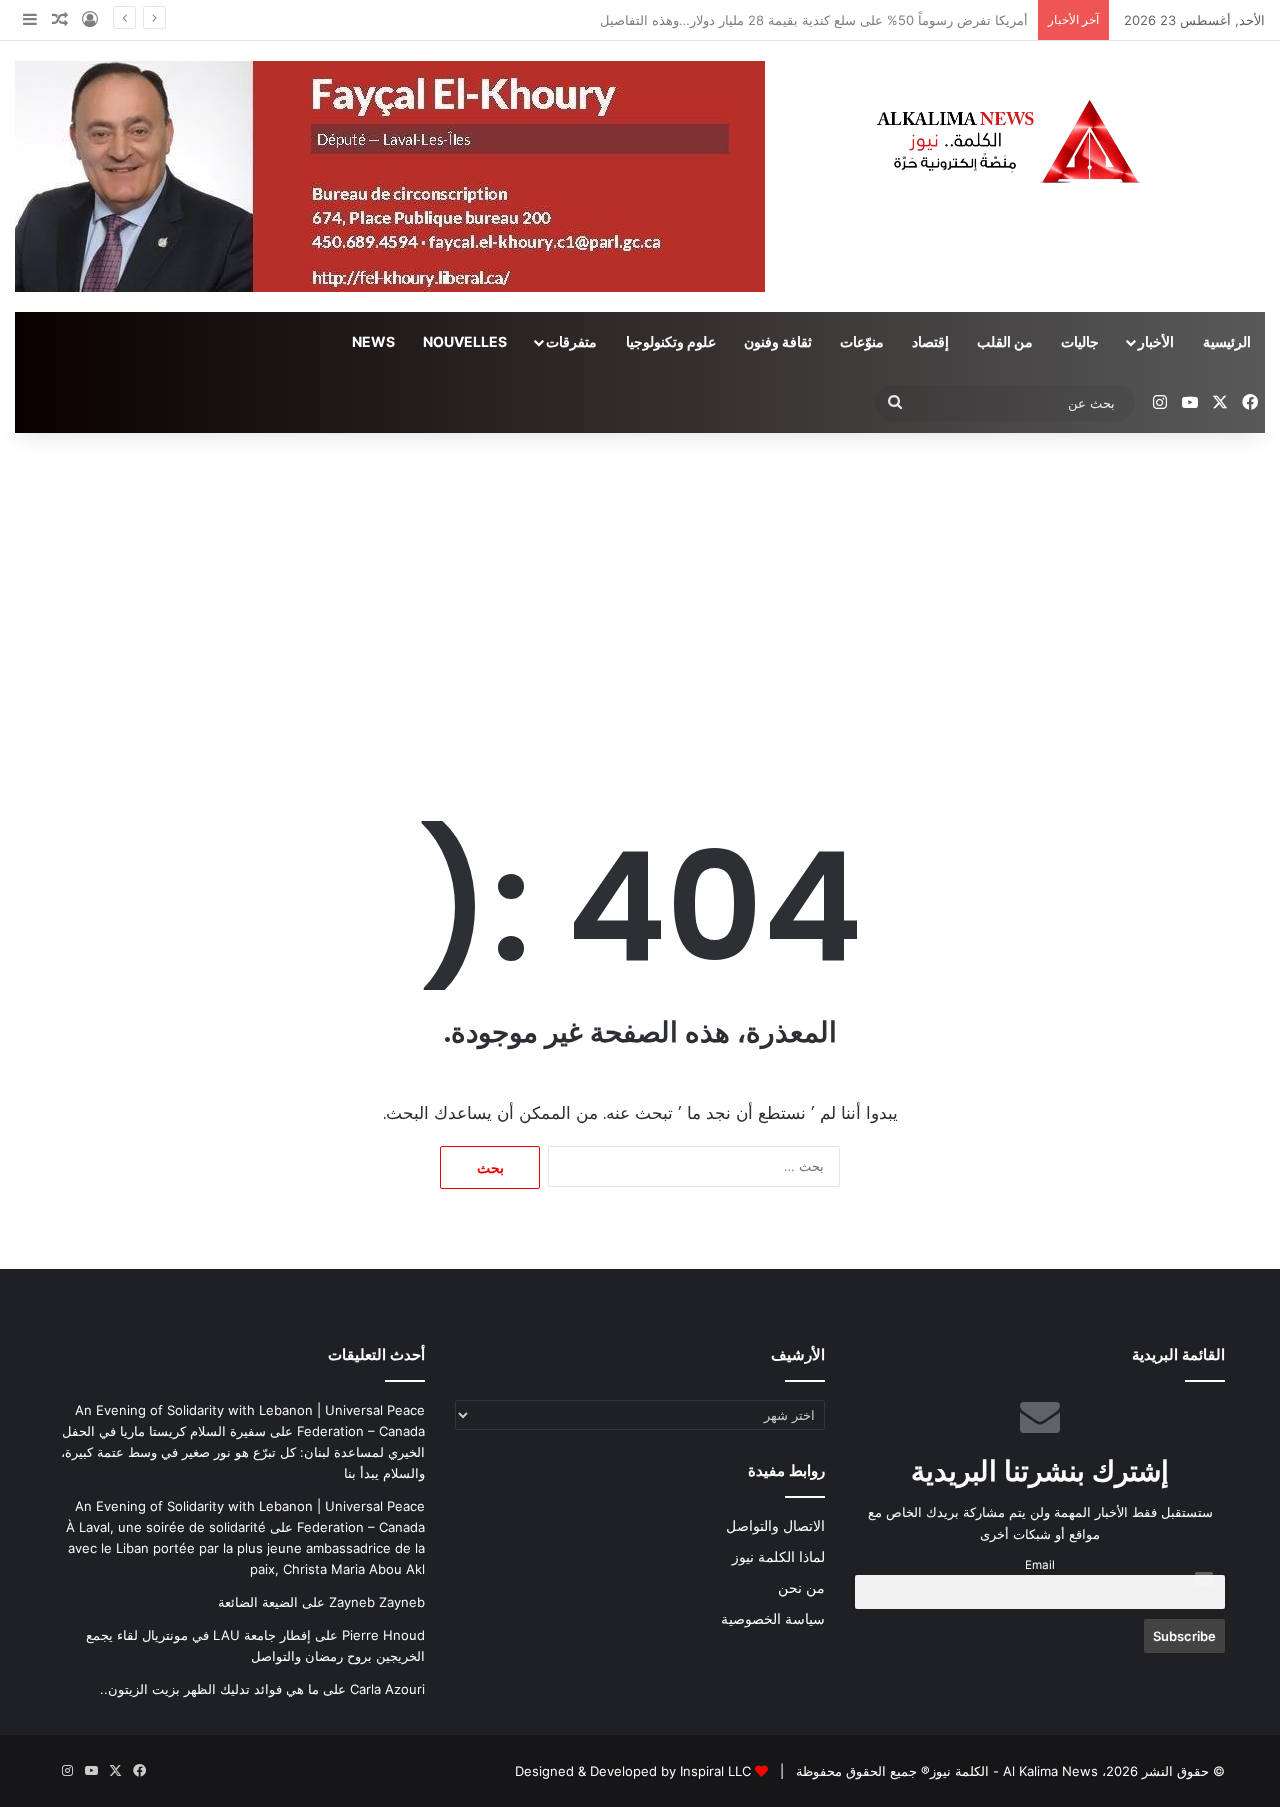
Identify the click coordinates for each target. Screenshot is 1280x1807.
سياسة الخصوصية (773, 1619)
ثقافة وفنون (778, 341)
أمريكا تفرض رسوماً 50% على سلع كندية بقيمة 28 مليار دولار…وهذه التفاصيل (814, 20)
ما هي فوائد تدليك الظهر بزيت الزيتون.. (209, 1689)
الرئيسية (1227, 341)
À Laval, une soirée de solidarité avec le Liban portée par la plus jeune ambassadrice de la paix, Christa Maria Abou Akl (245, 1548)
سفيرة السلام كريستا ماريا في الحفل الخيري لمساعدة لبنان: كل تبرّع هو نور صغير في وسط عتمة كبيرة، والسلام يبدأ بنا (243, 1452)
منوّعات (862, 341)
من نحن (801, 1588)
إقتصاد (930, 341)
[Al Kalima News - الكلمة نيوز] (1066, 141)
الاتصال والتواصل (775, 1526)
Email (1040, 1565)
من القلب (1005, 341)
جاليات (1080, 341)
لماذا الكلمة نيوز (778, 1557)
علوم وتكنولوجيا (671, 341)
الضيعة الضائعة (258, 1602)
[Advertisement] (640, 603)
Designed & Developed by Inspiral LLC (633, 1771)
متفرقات (571, 341)
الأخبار (1156, 341)
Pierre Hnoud (383, 1635)
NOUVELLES (465, 341)
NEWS (373, 341)
